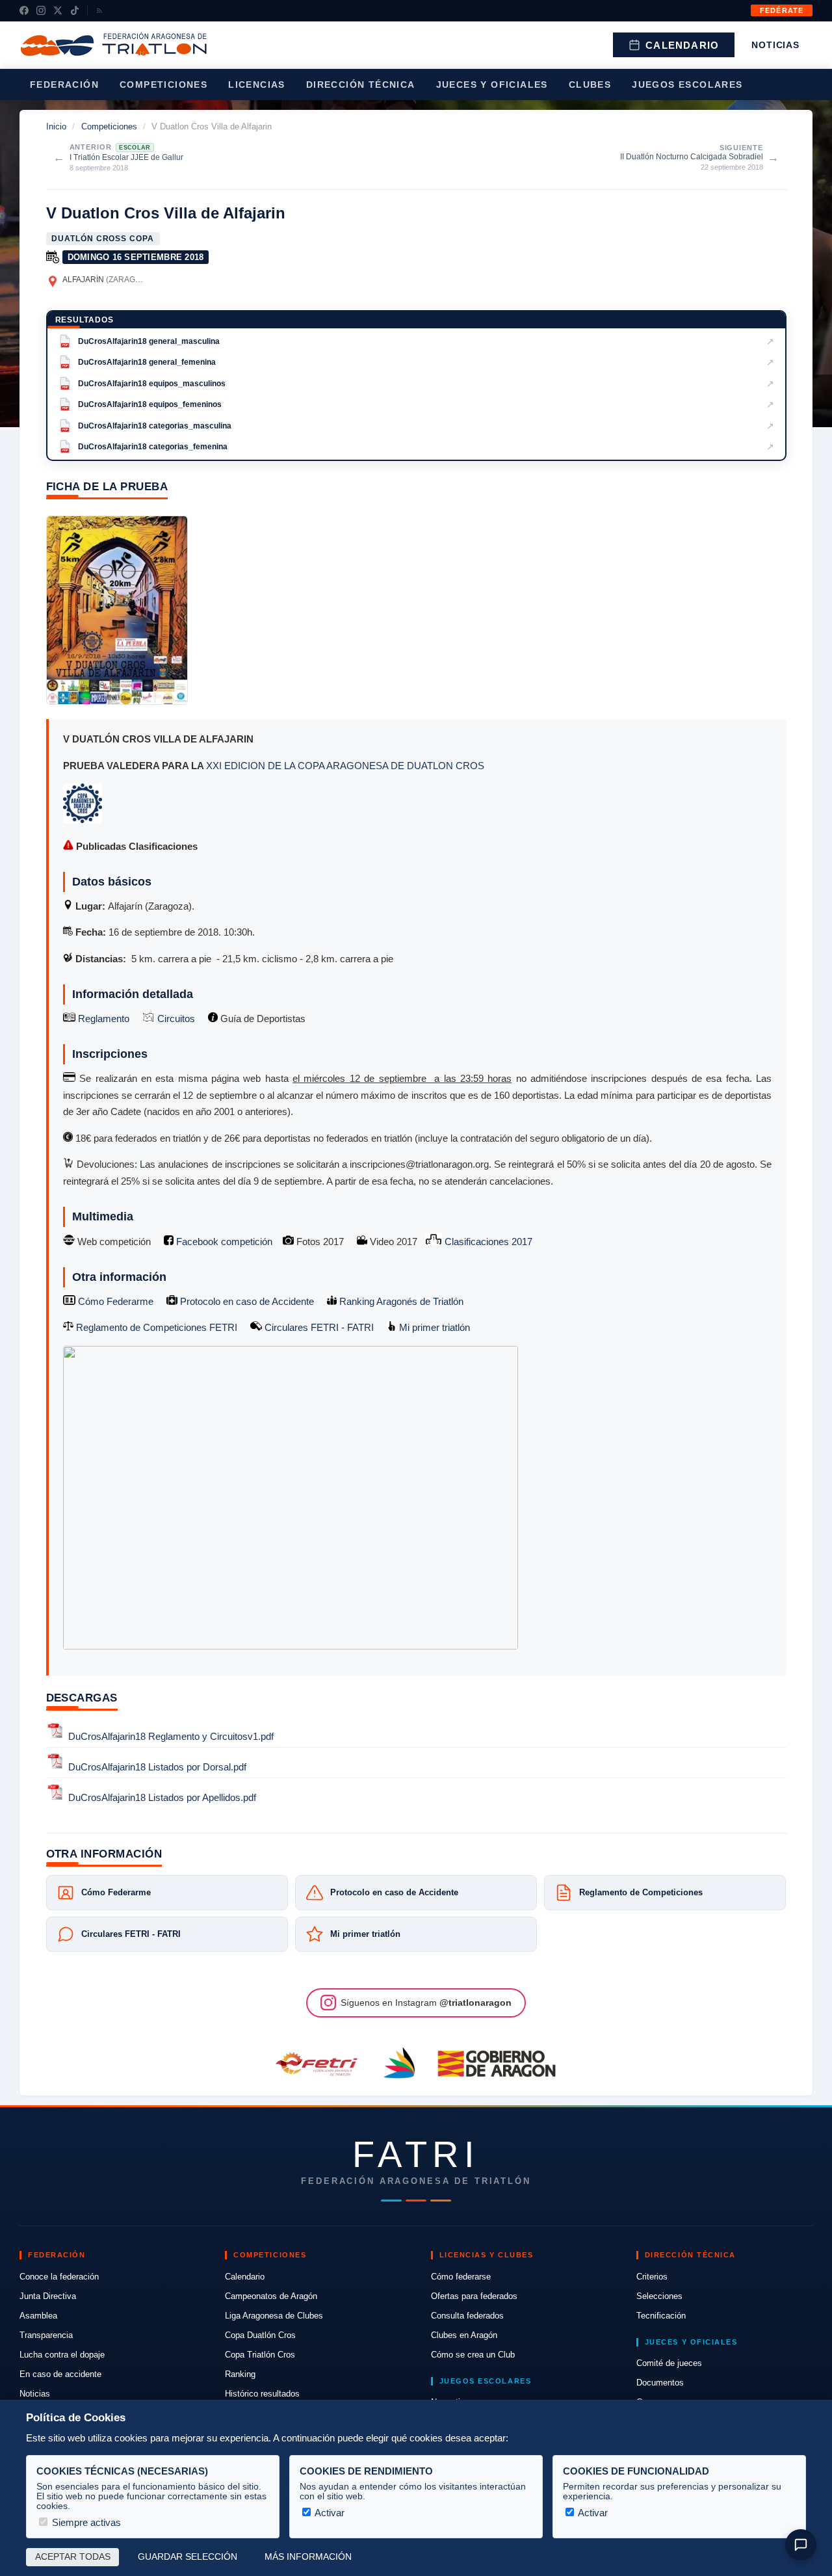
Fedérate (782, 10)
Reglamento (102, 1019)
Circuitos (175, 1019)
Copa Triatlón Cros (260, 2355)
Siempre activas (85, 2522)
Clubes (590, 85)
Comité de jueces (669, 2363)
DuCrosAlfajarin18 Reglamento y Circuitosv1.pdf (171, 1736)
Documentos (660, 2383)
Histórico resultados (262, 2394)
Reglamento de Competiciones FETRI (157, 1327)
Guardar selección (188, 2557)
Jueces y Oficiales (492, 85)
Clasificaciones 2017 (487, 1242)
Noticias (775, 45)
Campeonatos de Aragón (271, 2296)
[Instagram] (41, 10)
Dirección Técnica (361, 85)
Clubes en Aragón (464, 2335)
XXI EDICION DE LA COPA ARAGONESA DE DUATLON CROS (345, 766)
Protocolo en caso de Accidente (246, 1301)
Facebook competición (223, 1242)
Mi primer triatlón (433, 1327)
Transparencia (46, 2335)
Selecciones (659, 2296)
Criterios (652, 2277)
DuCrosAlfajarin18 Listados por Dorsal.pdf (157, 1767)
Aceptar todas (73, 2557)
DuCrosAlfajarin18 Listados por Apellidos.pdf (162, 1798)
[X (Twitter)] (58, 10)
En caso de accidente (60, 2374)
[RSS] (99, 10)
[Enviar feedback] (801, 2545)
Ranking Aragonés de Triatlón (400, 1301)
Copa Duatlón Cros (260, 2335)
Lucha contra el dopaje (62, 2355)
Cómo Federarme (114, 1301)
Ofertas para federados (474, 2296)
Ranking (240, 2374)
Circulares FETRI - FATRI (318, 1327)
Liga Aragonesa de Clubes (274, 2316)
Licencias (257, 85)
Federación (64, 85)
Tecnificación (661, 2316)
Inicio (56, 126)
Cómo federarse (461, 2277)
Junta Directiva (48, 2296)
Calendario (682, 45)
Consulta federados (467, 2316)
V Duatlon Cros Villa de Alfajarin (166, 213)
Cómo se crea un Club (473, 2355)
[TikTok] (75, 10)
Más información (308, 2557)
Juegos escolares (687, 85)
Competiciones (163, 85)
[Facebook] (24, 10)
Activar (329, 2513)
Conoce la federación (59, 2277)
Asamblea (38, 2316)
